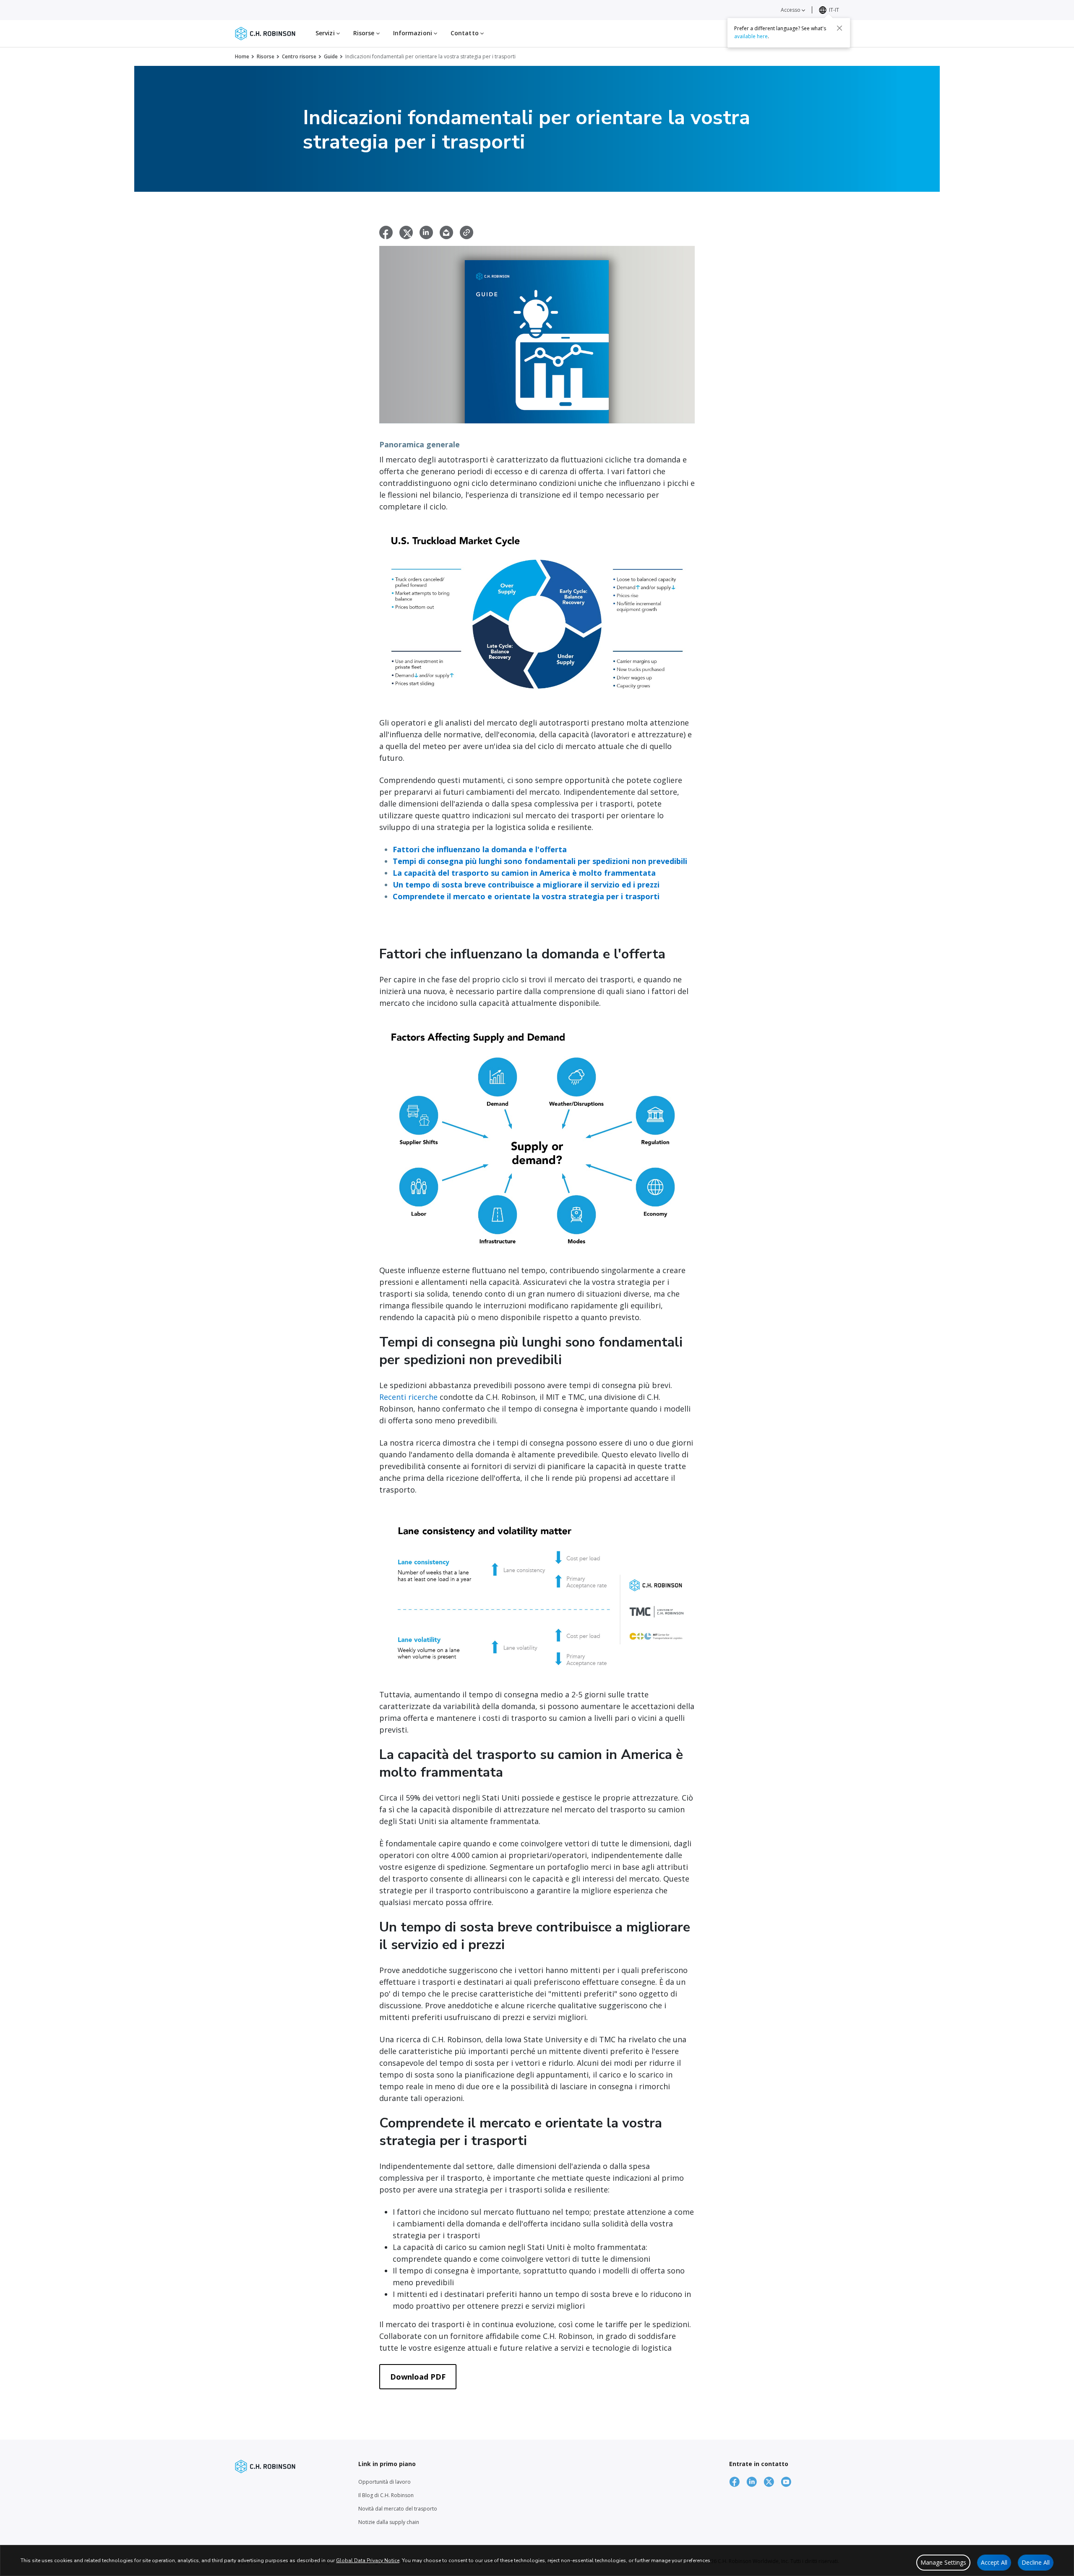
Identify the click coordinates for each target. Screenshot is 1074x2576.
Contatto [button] (465, 33)
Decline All (1036, 2562)
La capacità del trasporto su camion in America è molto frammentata (524, 873)
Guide (331, 56)
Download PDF (418, 2377)
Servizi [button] (326, 33)
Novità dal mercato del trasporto (398, 2509)
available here (751, 36)
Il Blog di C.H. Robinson (386, 2495)
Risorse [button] (365, 33)
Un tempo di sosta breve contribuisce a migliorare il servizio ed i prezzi (526, 885)
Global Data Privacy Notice (368, 2560)
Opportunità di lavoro (385, 2482)
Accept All (994, 2562)
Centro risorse (299, 56)
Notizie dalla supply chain (389, 2522)
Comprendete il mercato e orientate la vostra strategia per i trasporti (526, 896)
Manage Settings (943, 2562)
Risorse (266, 56)
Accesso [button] (791, 10)
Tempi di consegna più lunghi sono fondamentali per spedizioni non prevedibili (540, 861)
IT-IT (834, 10)
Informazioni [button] (413, 33)
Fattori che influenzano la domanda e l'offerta (480, 849)
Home (242, 56)
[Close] (839, 28)
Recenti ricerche (408, 1397)
